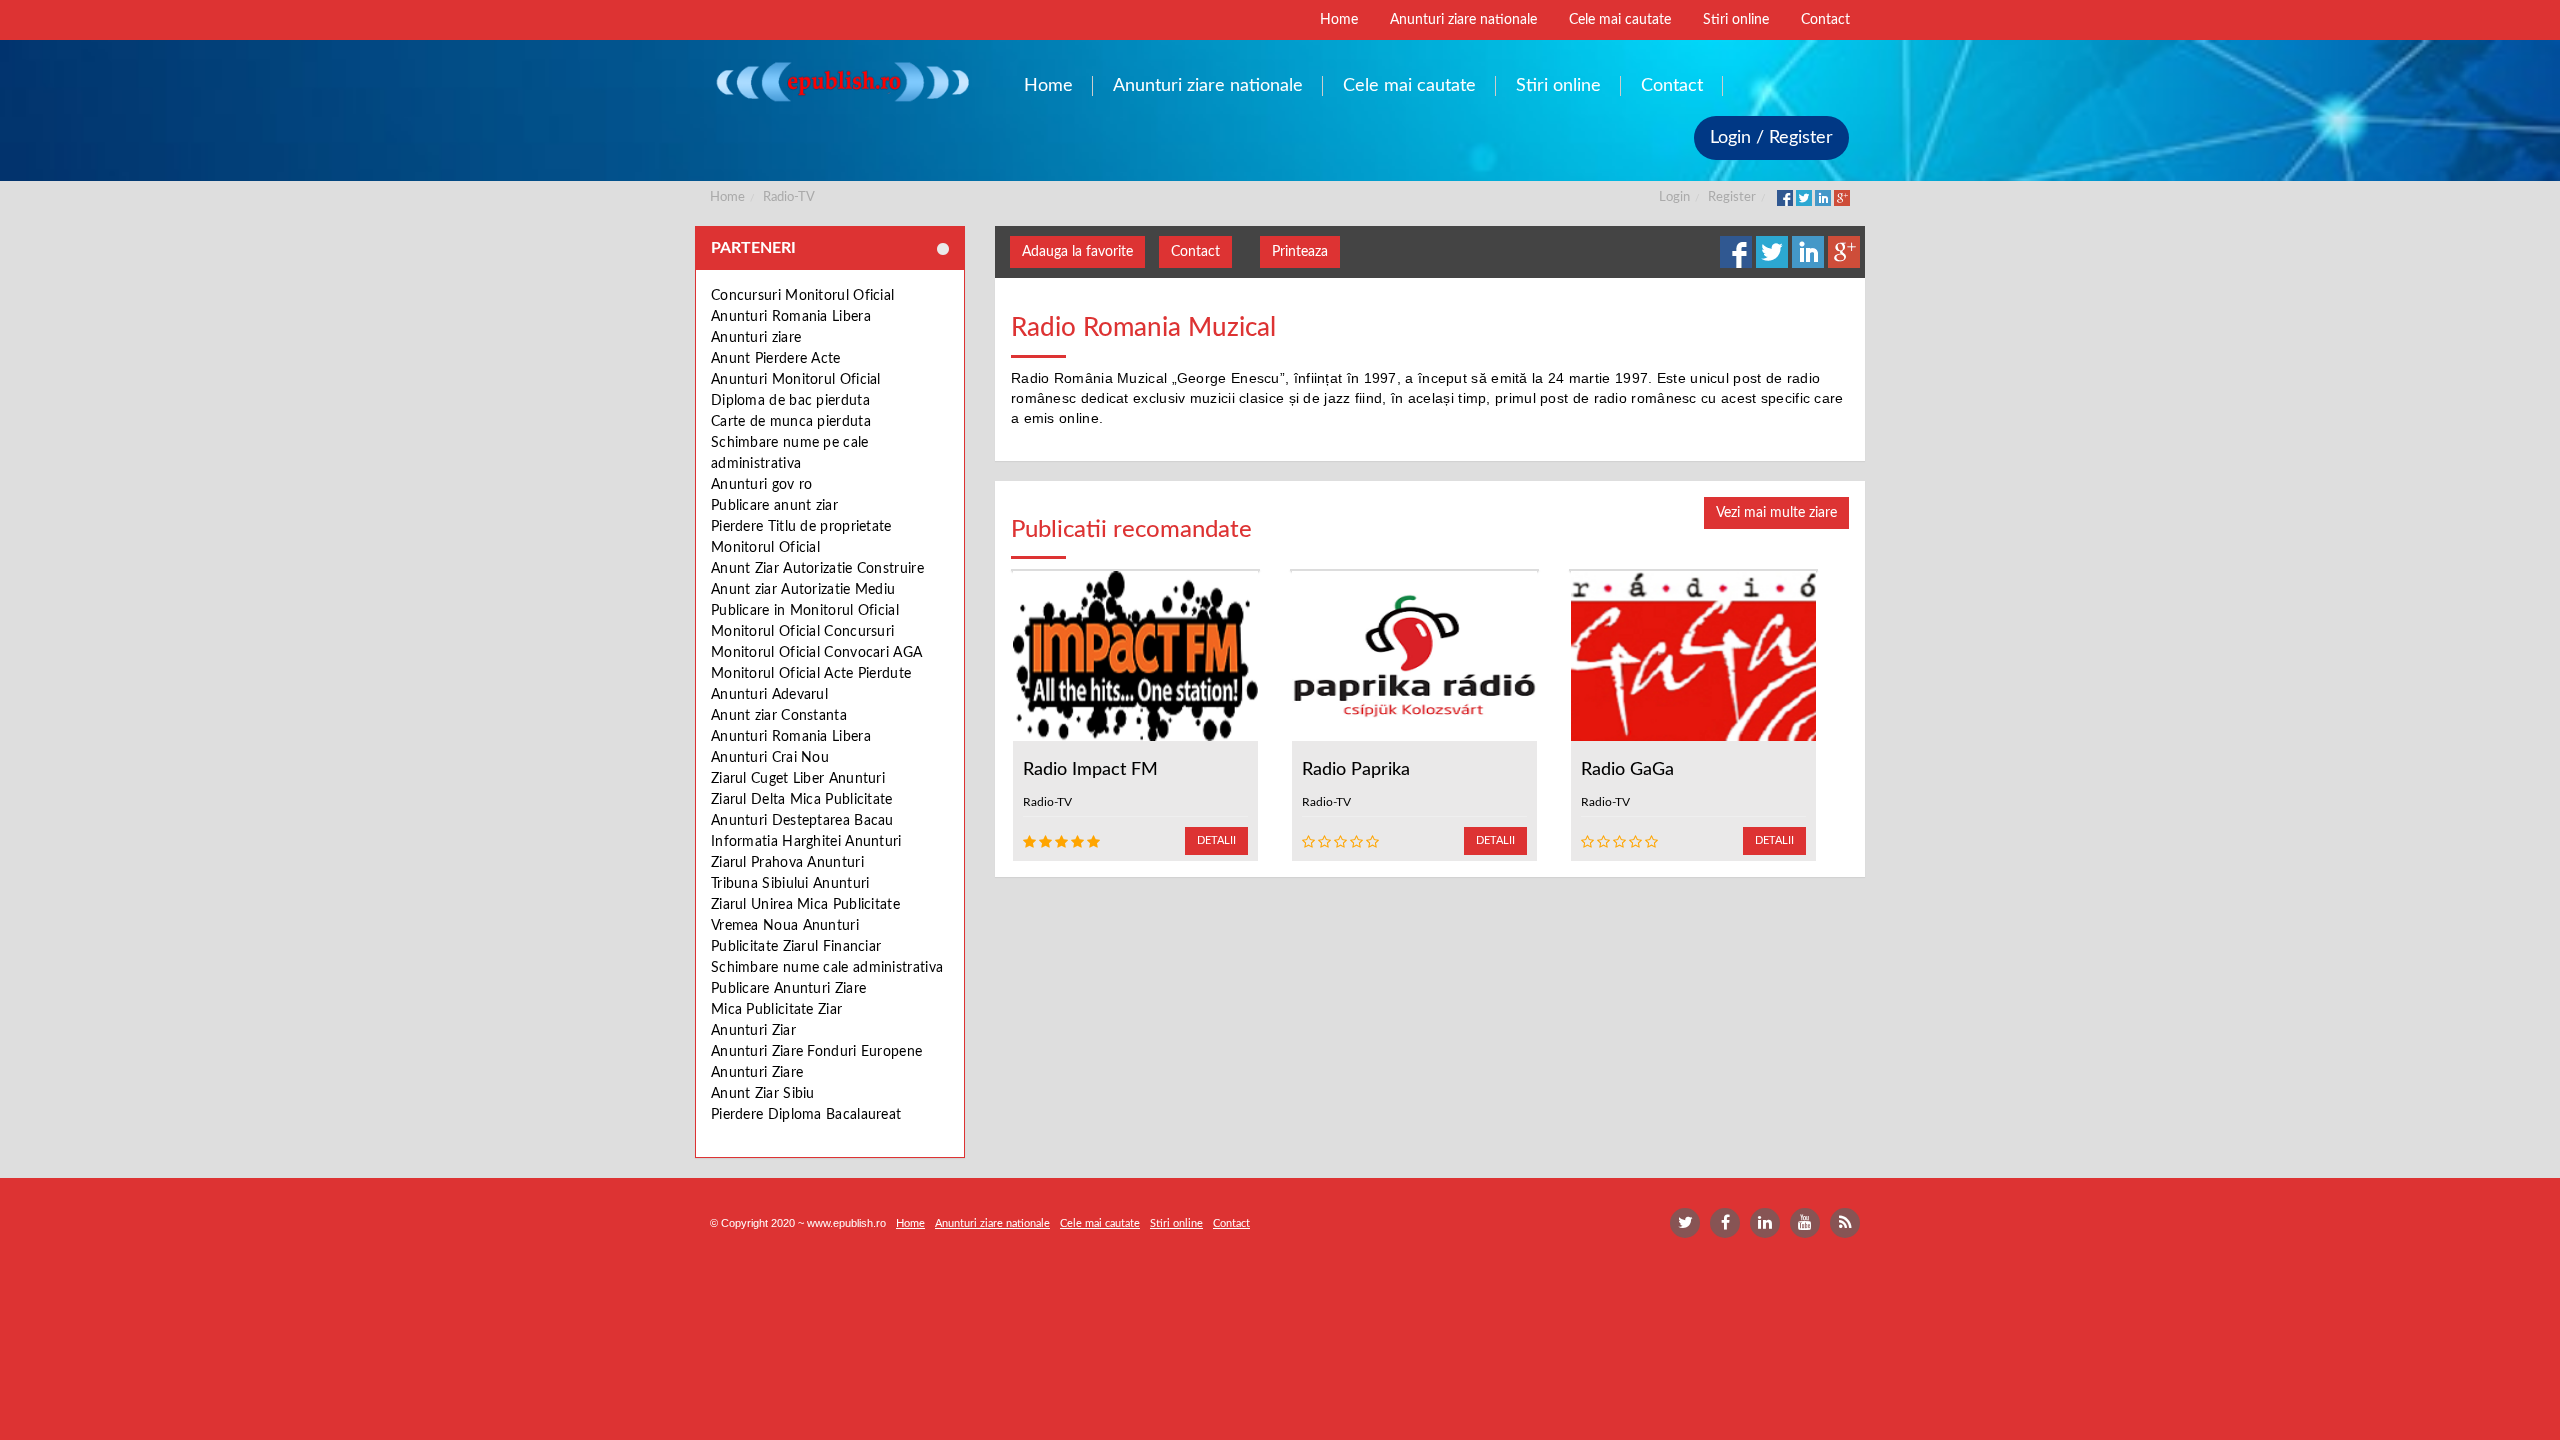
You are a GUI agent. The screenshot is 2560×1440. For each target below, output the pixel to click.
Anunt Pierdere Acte (776, 359)
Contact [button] (1195, 252)
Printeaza (1300, 252)
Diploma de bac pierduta (790, 401)
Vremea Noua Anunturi (785, 926)
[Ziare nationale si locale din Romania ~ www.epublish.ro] (841, 81)
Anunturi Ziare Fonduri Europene (816, 1052)
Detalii (1216, 840)
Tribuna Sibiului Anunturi (790, 884)
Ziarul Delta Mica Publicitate (802, 800)
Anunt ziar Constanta (779, 716)
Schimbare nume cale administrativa (827, 968)
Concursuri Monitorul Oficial (802, 296)
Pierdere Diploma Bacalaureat (806, 1115)
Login (1674, 197)
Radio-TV (789, 197)
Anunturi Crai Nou (770, 758)
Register (1732, 197)
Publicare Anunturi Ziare (788, 989)
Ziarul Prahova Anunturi (787, 863)
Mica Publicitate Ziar (776, 1010)
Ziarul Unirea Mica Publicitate (805, 905)
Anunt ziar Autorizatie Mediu (803, 590)
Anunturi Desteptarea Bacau (802, 821)
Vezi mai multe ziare (1776, 513)
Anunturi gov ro (762, 485)
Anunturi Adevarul (769, 695)
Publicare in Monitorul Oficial (805, 611)
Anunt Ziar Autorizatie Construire (817, 569)
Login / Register (1771, 138)
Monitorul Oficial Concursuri (802, 632)
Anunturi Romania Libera (791, 317)
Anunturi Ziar (753, 1031)
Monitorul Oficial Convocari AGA (816, 653)
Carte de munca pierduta (791, 422)
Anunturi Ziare (757, 1073)
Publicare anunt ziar (774, 506)
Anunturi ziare (756, 338)
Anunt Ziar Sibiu (763, 1094)
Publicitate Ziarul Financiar (796, 947)
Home (727, 197)
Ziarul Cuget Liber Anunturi (798, 779)
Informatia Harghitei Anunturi (806, 842)
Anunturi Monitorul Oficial (796, 380)
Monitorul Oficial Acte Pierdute (811, 674)
